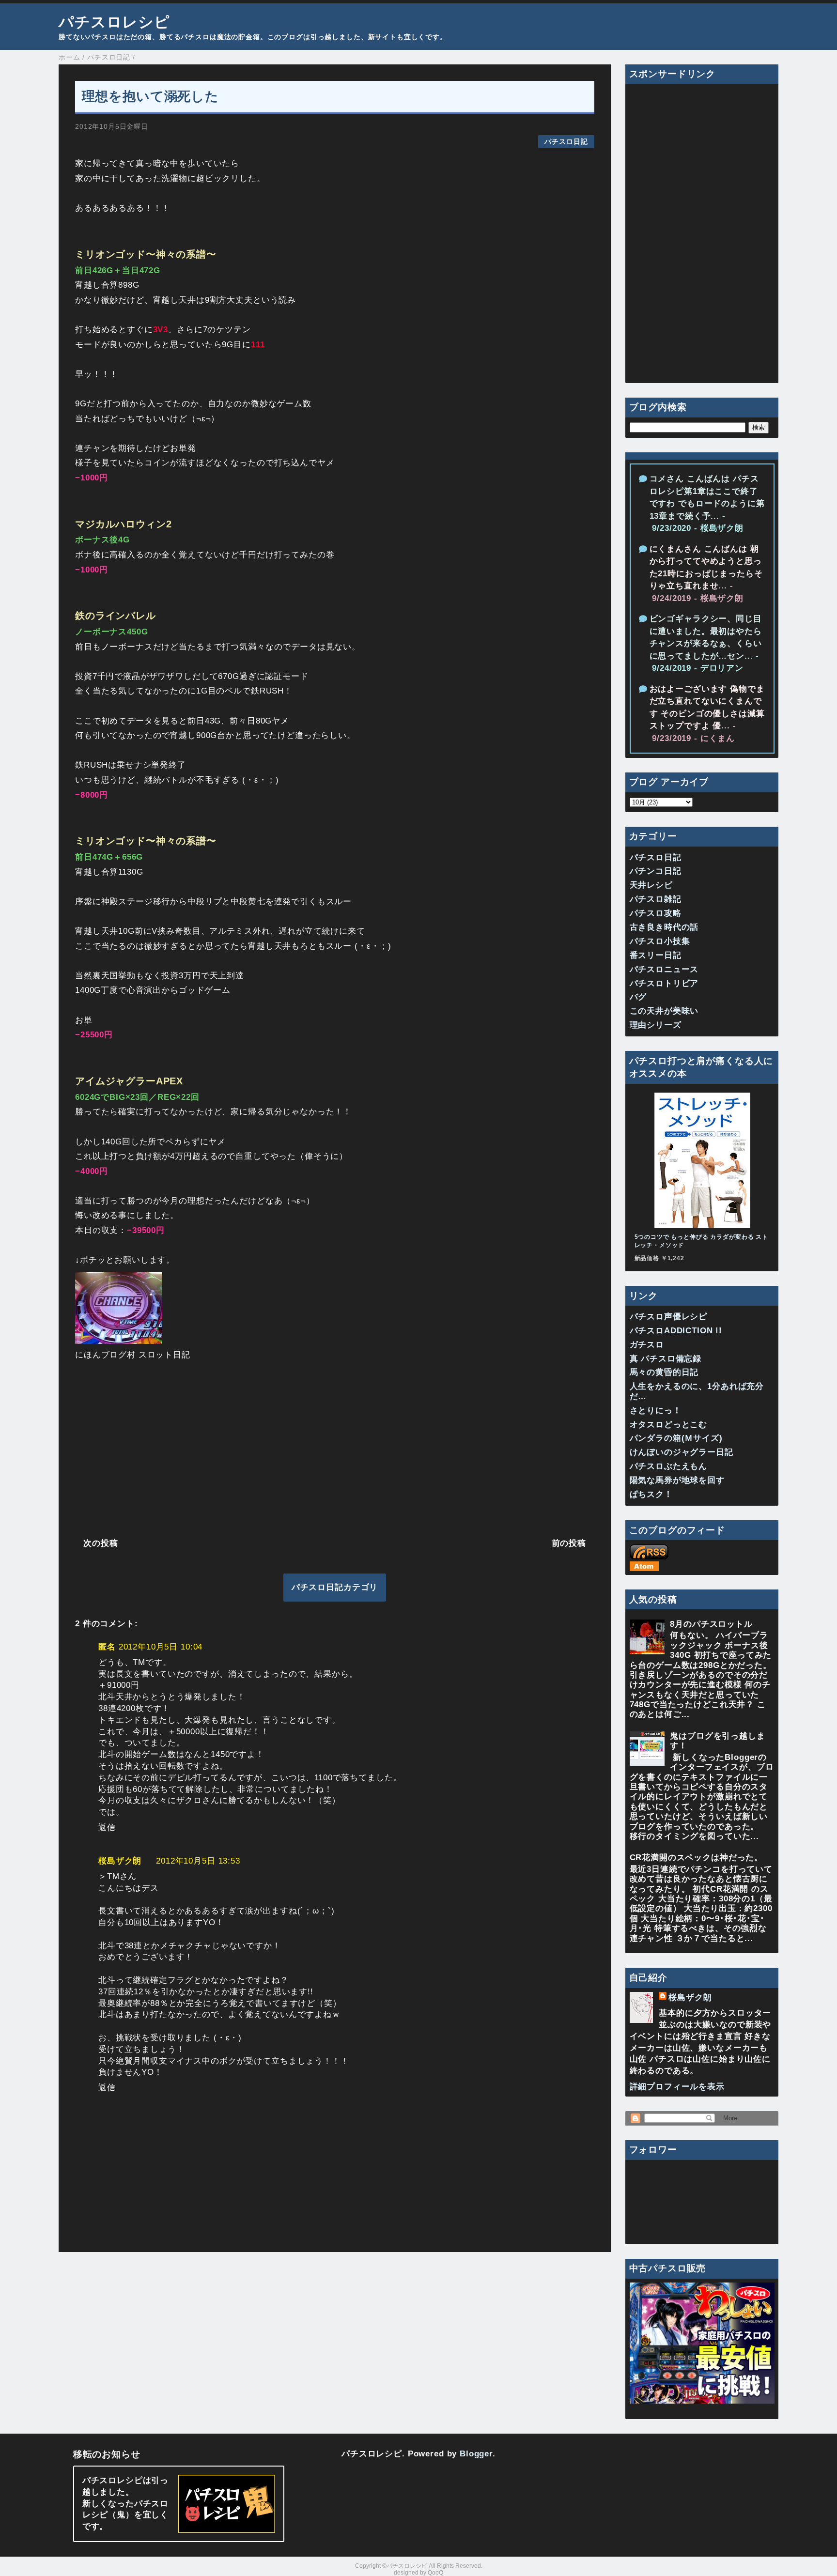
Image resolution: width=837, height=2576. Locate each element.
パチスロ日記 (566, 142)
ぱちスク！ (651, 1494)
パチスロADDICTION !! (676, 1331)
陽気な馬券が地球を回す (677, 1480)
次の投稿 (101, 1543)
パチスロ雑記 (656, 899)
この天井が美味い (664, 1011)
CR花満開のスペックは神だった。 (697, 1858)
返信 (107, 1828)
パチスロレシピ (114, 22)
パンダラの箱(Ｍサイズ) (676, 1438)
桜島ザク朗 (120, 1861)
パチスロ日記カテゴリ (335, 1587)
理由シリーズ (656, 1025)
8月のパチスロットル (711, 1624)
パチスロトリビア (664, 983)
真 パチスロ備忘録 (666, 1359)
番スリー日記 (656, 955)
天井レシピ (651, 885)
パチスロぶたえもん (669, 1466)
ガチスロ (647, 1345)
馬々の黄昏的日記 (664, 1372)
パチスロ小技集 (660, 941)
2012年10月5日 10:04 (161, 1647)
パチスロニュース (664, 969)
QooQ (435, 2573)
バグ (638, 997)
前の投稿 (569, 1543)
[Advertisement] (335, 1447)
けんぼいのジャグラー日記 (682, 1452)
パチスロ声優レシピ (669, 1317)
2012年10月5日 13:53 (198, 1861)
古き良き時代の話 (664, 927)
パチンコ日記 (656, 871)
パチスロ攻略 (656, 913)
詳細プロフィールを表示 (677, 2087)
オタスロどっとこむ (669, 1425)
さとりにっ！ (656, 1411)
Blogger (476, 2454)
